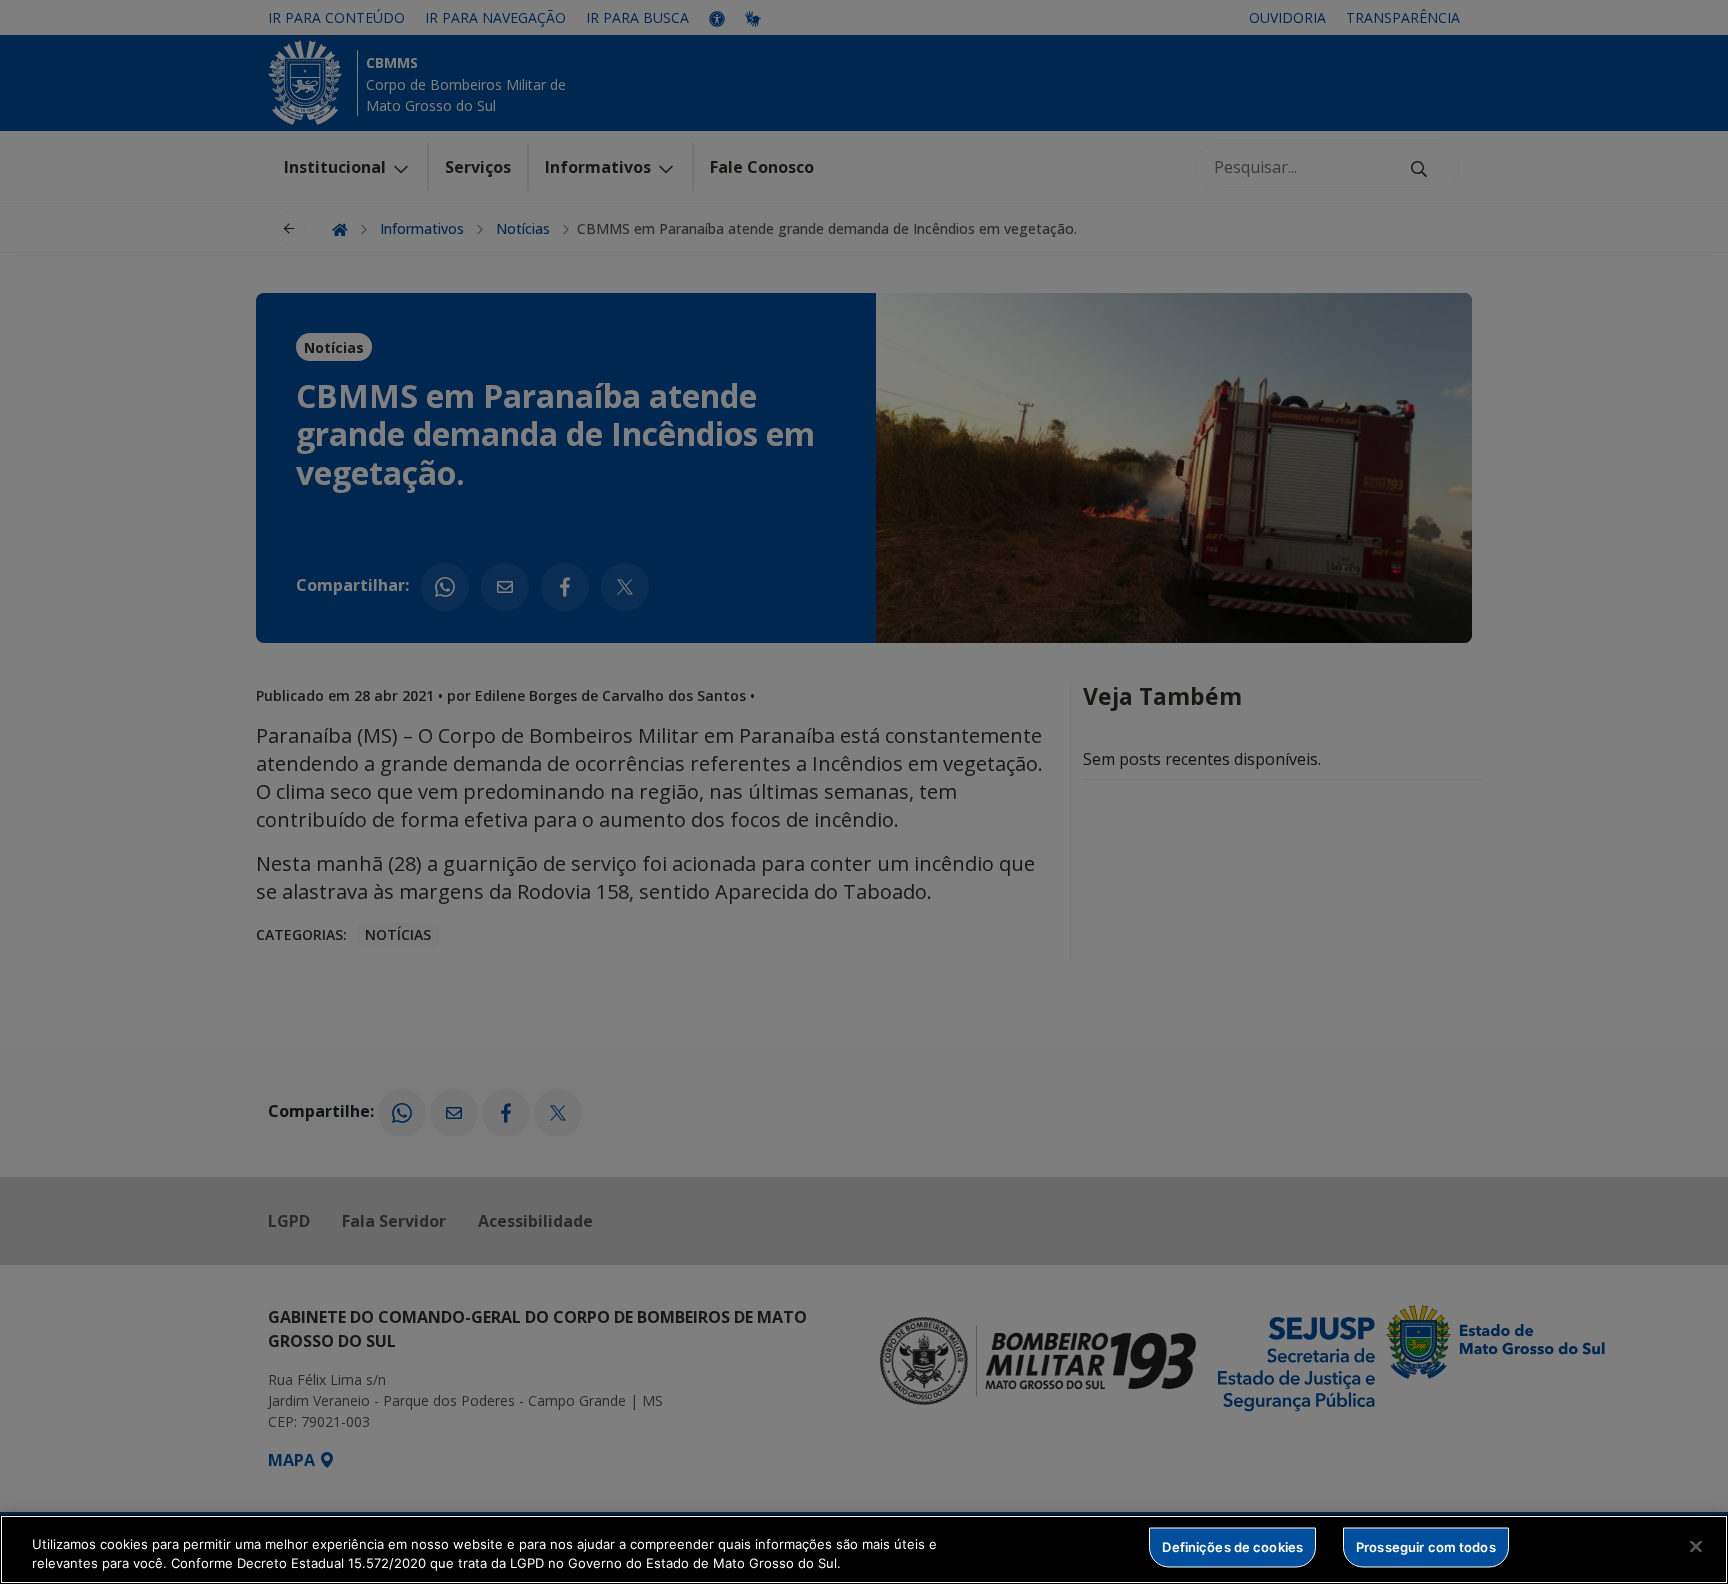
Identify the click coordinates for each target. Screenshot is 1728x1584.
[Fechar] (1696, 1547)
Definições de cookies (1232, 1547)
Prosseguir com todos (1426, 1547)
